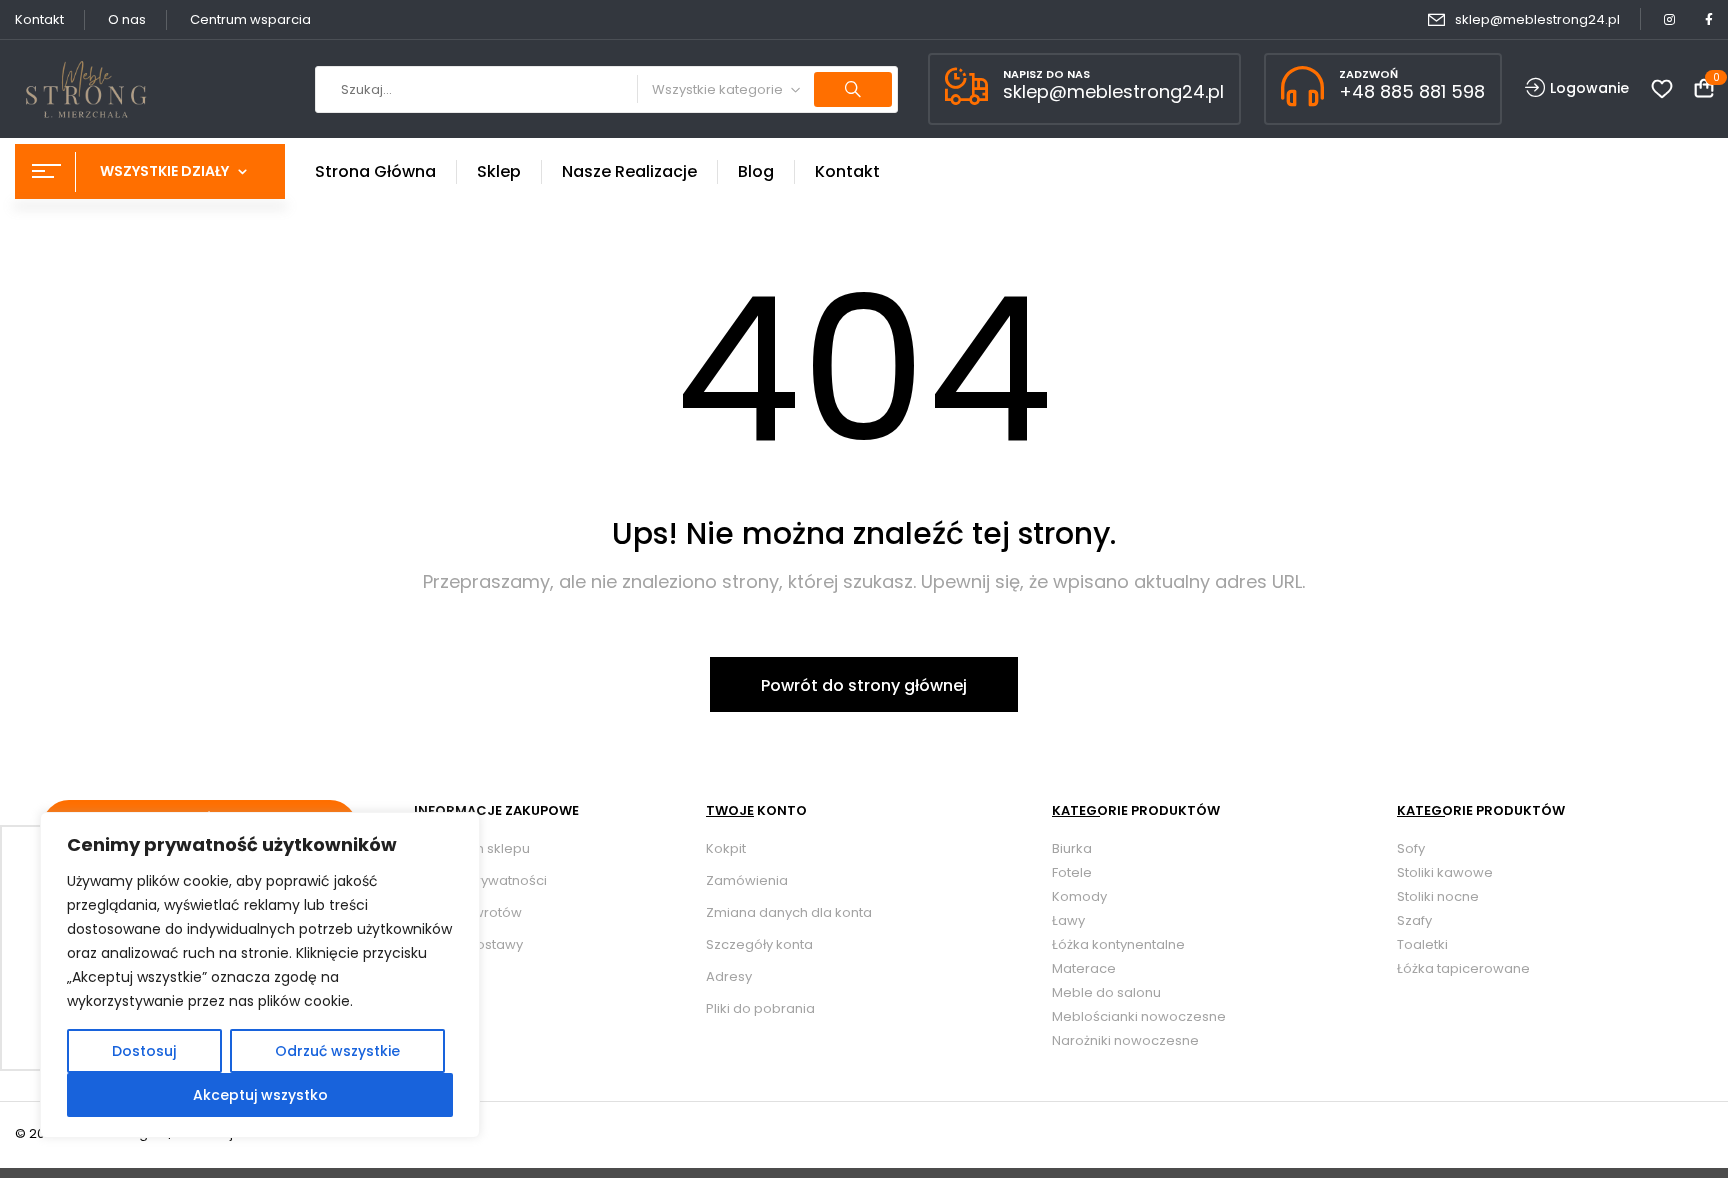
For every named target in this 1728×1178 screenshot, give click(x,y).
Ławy (1068, 920)
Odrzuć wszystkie (337, 1051)
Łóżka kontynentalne (1118, 944)
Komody (1079, 896)
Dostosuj (144, 1051)
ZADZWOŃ (1368, 74)
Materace (1084, 968)
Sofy (1411, 848)
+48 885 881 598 (1412, 91)
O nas (127, 19)
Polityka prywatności (480, 880)
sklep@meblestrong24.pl (1537, 19)
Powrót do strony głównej (864, 685)
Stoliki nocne (1438, 896)
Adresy (729, 976)
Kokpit (726, 848)
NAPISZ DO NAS (1046, 74)
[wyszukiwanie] (853, 89)
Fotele (1072, 872)
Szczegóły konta (759, 944)
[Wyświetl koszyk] (1704, 89)
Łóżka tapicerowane (1463, 968)
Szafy (1414, 920)
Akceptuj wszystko (260, 1095)
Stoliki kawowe (1445, 872)
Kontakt (39, 19)
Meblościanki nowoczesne (1139, 1016)
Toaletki (1422, 944)
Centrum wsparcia (250, 19)
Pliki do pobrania (760, 1008)
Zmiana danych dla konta (789, 912)
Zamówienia (747, 880)
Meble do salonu (1106, 992)
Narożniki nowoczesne (1125, 1040)
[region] (260, 975)
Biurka (1072, 848)
